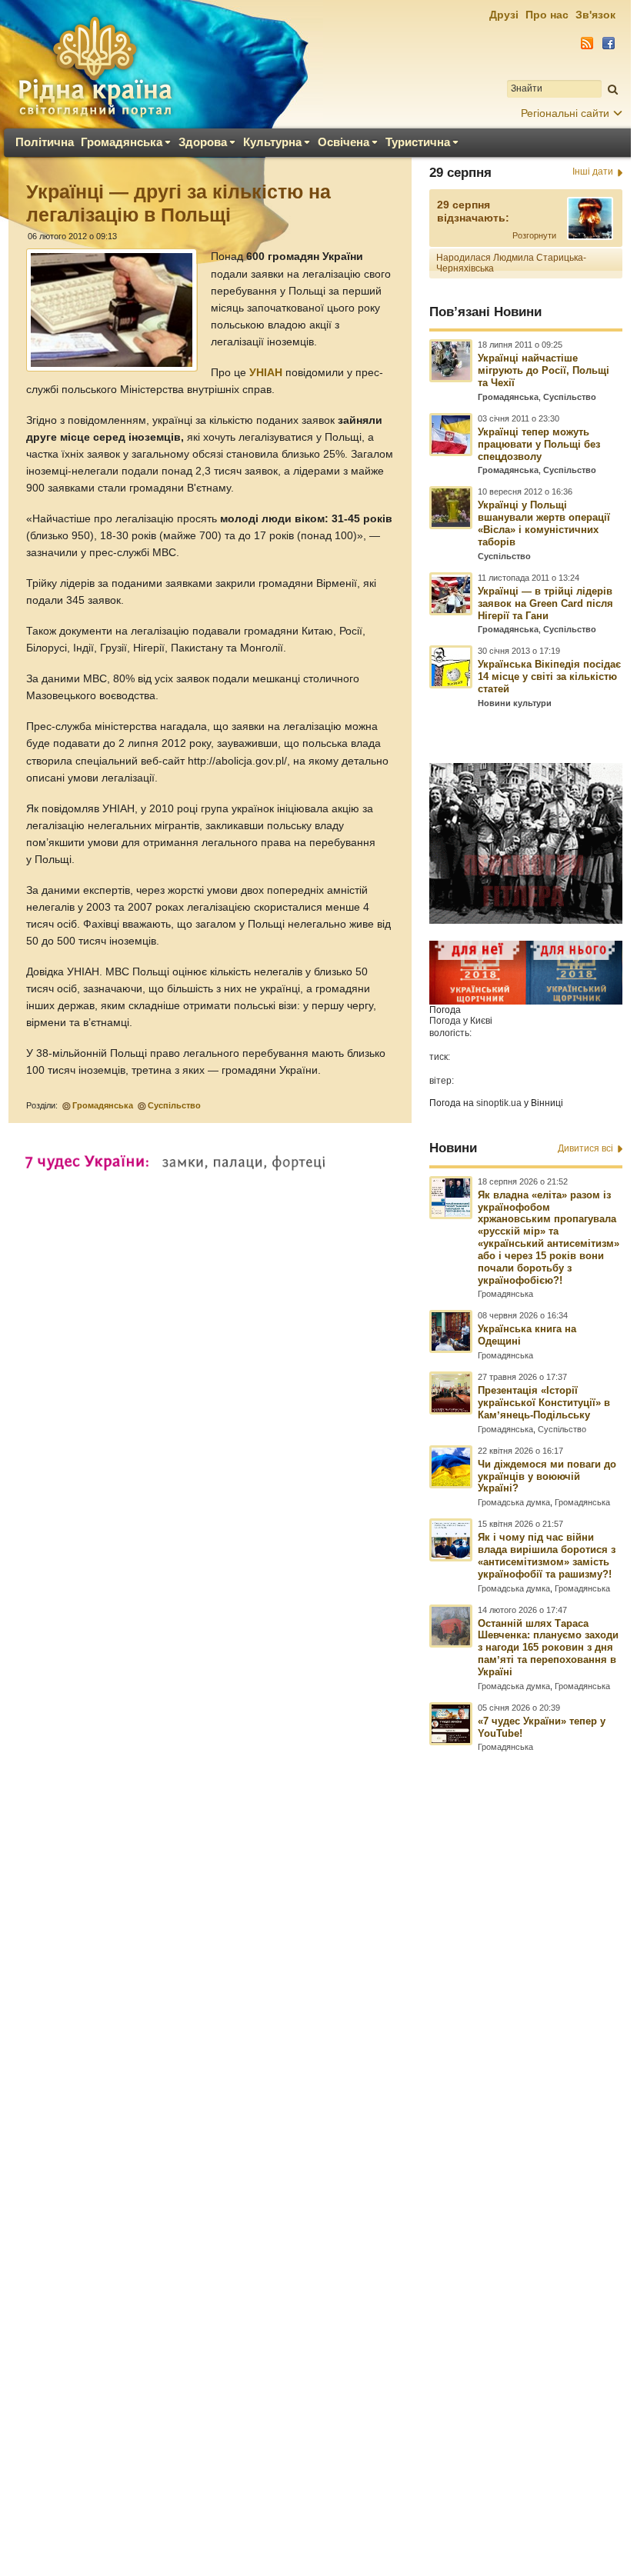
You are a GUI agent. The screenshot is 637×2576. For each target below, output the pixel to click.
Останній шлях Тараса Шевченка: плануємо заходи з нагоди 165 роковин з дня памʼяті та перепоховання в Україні (548, 1648)
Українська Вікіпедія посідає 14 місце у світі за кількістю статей (549, 676)
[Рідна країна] (95, 66)
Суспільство (174, 1105)
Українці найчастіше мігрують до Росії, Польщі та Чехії (544, 370)
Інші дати (593, 172)
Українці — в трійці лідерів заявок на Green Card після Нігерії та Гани (545, 603)
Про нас (547, 15)
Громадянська (122, 142)
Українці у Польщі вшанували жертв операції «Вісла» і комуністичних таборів (544, 523)
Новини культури (515, 703)
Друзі (504, 15)
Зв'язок (595, 15)
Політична (45, 142)
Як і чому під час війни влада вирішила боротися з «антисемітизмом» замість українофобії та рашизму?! (547, 1556)
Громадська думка (514, 1502)
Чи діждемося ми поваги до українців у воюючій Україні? (547, 1476)
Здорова (203, 142)
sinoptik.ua (499, 1103)
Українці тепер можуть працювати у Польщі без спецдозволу (539, 444)
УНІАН (266, 373)
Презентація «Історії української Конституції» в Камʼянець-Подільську (544, 1403)
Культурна (272, 142)
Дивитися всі (585, 1148)
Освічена (344, 142)
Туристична (418, 142)
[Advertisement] (315, 2123)
